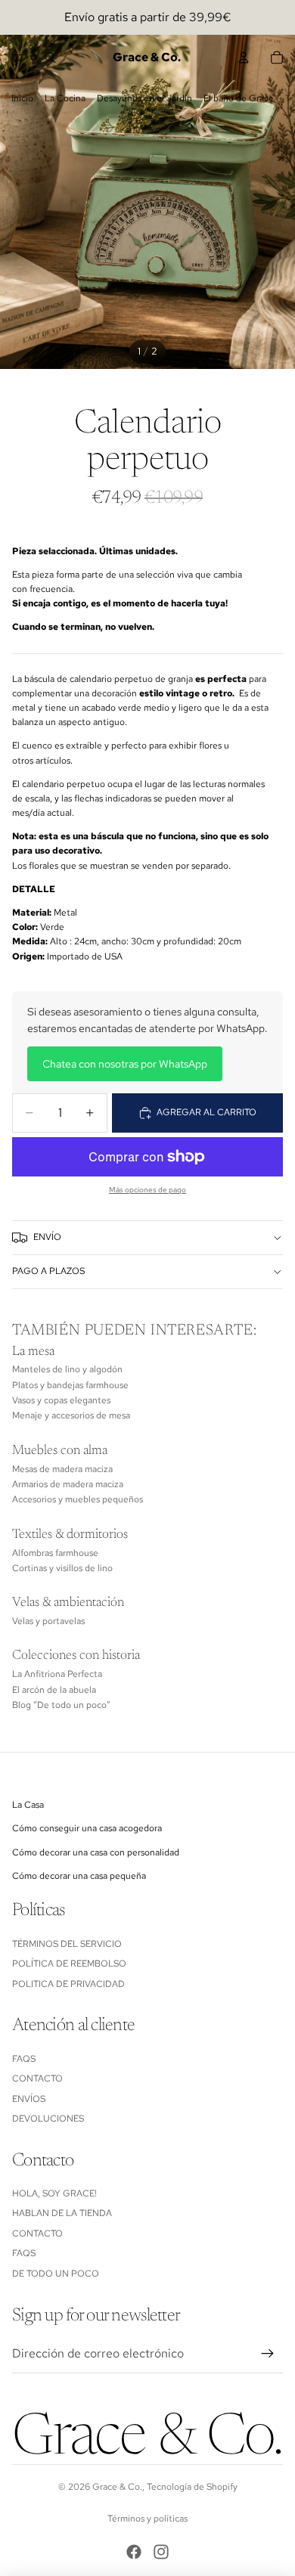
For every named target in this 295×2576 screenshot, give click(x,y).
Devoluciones (48, 2119)
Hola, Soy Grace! (56, 2193)
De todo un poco (56, 2274)
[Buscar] (50, 57)
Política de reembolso (69, 1964)
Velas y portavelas (48, 1621)
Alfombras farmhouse (55, 1553)
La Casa (28, 1805)
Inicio (22, 98)
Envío (47, 1237)
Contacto (37, 2078)
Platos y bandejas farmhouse (70, 1385)
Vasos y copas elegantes (61, 1400)
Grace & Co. (117, 2487)
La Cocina (65, 98)
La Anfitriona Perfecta (57, 1674)
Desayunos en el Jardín (144, 98)
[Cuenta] (244, 57)
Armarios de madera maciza (68, 1484)
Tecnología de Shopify (192, 2487)
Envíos (29, 2099)
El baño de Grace (239, 98)
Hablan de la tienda (62, 2213)
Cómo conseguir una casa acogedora (87, 1828)
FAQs (24, 2059)
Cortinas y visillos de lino (62, 1568)
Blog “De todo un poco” (61, 1705)
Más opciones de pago (147, 1190)
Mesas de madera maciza (62, 1469)
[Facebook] (134, 2552)
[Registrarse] (268, 2354)
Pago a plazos (48, 1271)
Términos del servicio (67, 1944)
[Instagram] (161, 2552)
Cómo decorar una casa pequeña (79, 1876)
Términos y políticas (147, 2519)
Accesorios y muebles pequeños (78, 1499)
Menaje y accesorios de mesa (71, 1415)
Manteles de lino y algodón (67, 1369)
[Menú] (17, 57)
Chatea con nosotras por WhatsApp (125, 1064)
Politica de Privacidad (68, 1984)
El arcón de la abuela (54, 1690)
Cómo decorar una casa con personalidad (96, 1852)
